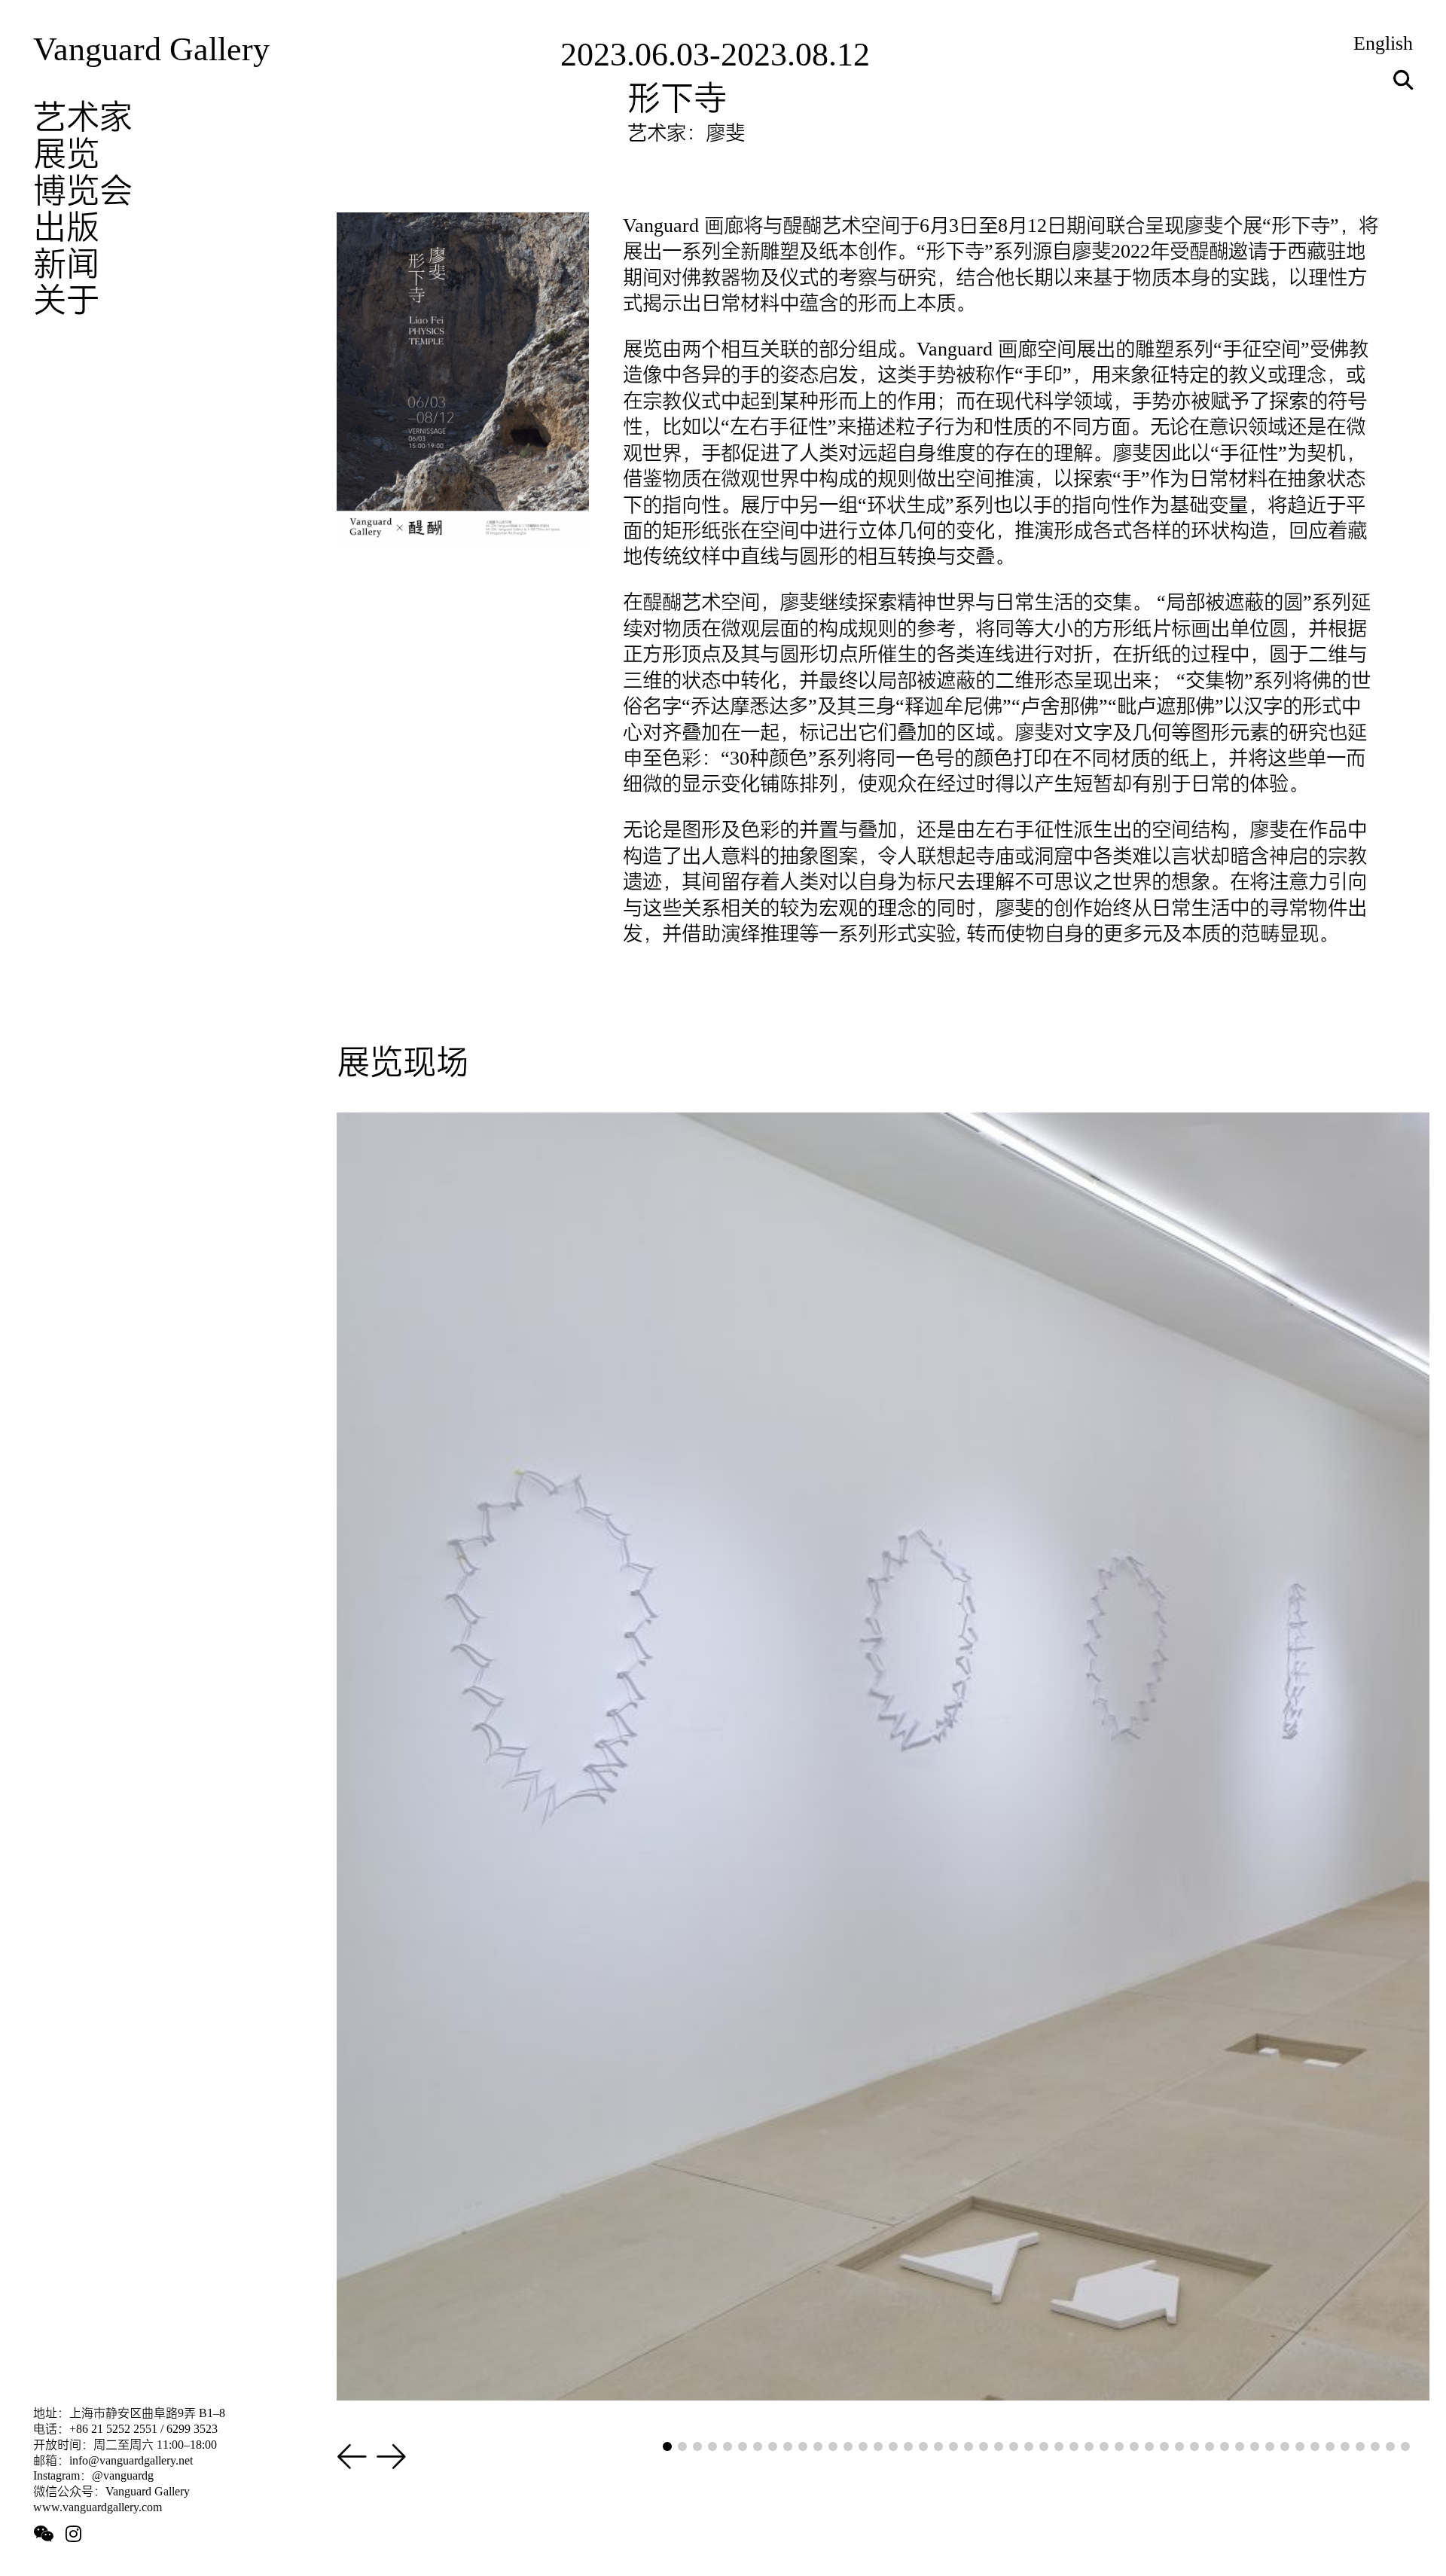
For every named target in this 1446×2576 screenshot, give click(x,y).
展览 (66, 154)
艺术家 (83, 117)
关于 (66, 300)
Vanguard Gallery (151, 49)
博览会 (83, 191)
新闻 (66, 264)
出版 (66, 227)
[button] (352, 2458)
